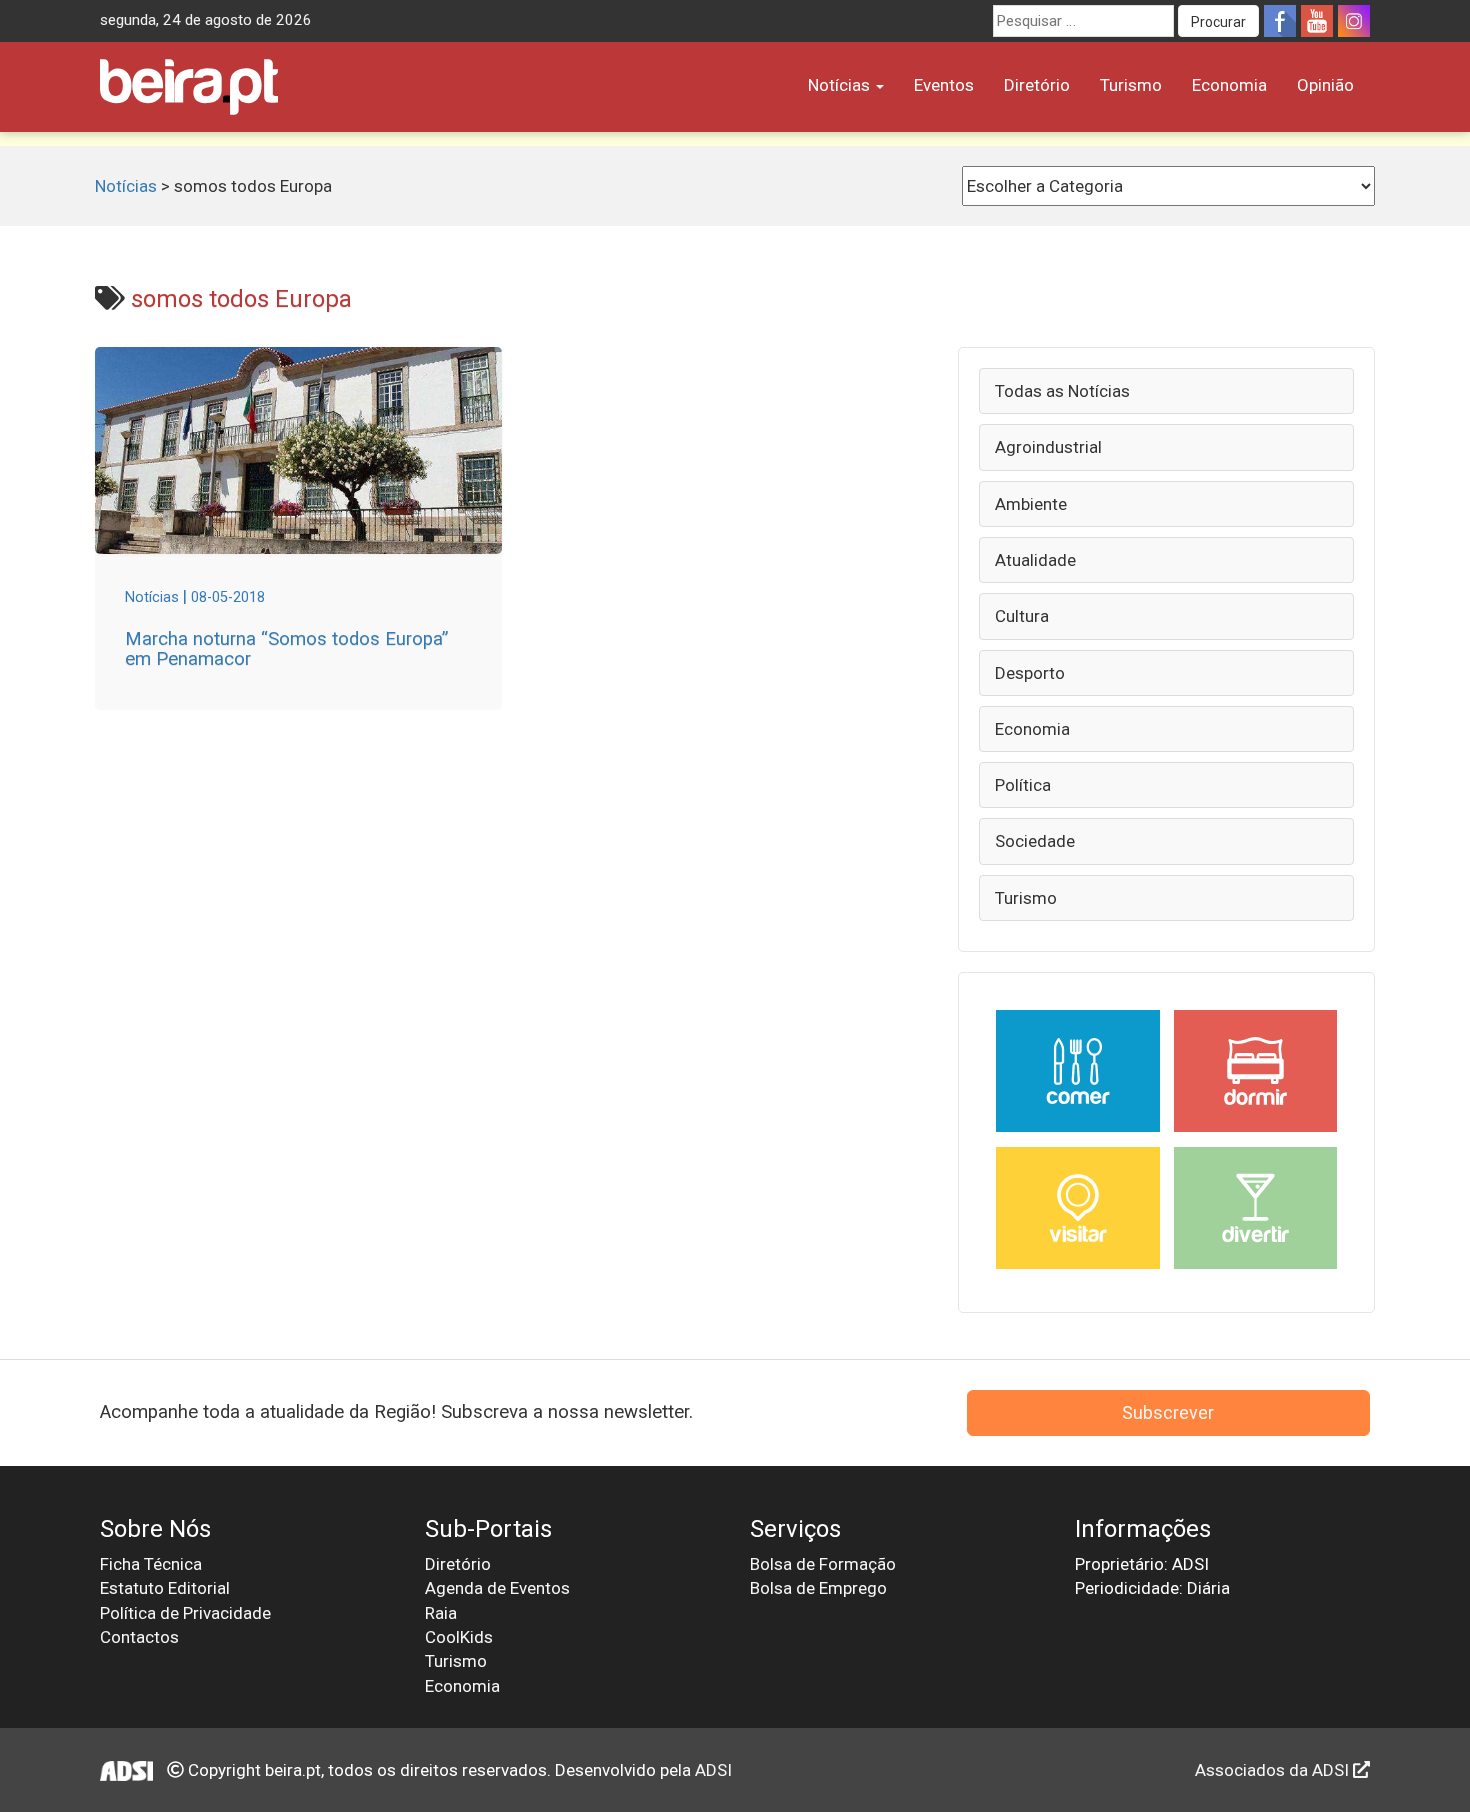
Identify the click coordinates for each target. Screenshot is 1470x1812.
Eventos (944, 85)
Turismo (1131, 85)
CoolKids (459, 1637)
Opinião (1325, 85)
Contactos (139, 1637)
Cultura (1022, 616)
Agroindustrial (1048, 447)
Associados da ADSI (1274, 1770)
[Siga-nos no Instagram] (1354, 21)
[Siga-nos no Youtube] (1317, 21)
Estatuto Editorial (165, 1588)
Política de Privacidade (185, 1613)
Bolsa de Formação (823, 1564)
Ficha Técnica (151, 1564)
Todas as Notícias (1062, 391)
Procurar (1218, 22)
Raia (441, 1613)
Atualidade (1035, 560)
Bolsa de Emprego (818, 1588)
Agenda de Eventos (497, 1588)
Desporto (1030, 673)
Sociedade (1035, 841)
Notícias (841, 85)
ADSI (713, 1770)
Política (1023, 785)
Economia (1229, 85)
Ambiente (1031, 504)
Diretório (1037, 85)
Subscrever (1168, 1412)
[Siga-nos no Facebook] (1280, 21)
